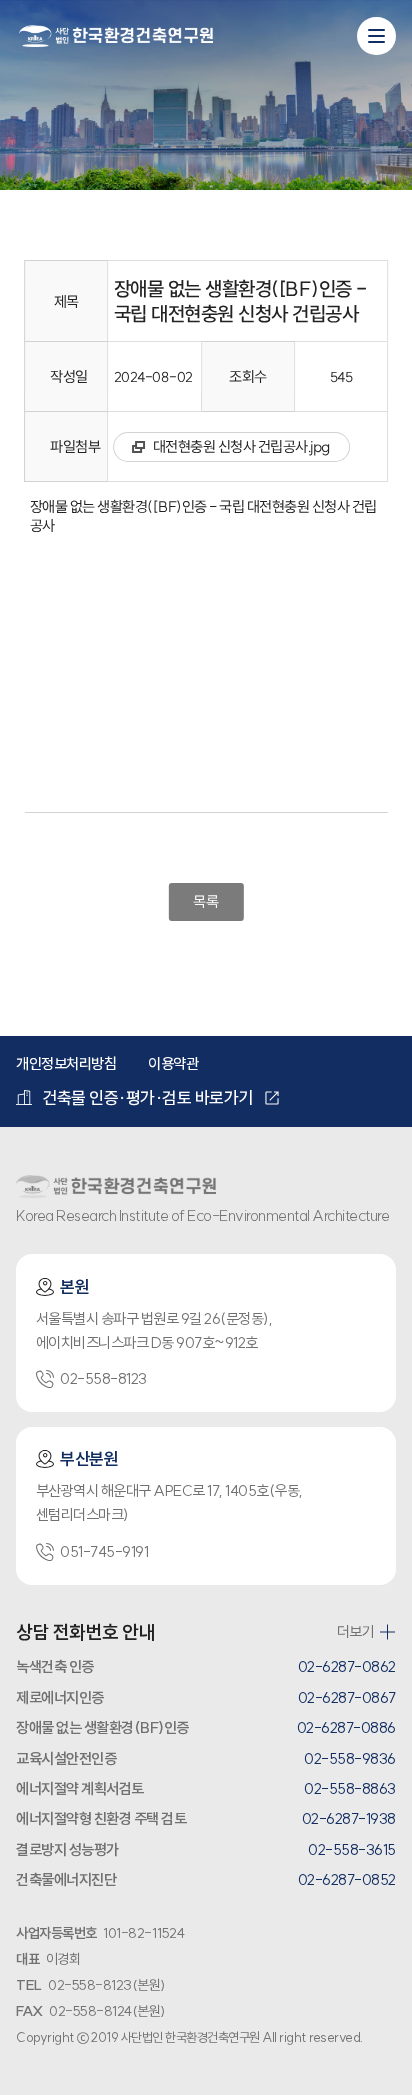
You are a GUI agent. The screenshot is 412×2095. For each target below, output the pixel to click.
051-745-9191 (104, 1551)
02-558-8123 (103, 1378)
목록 (205, 901)
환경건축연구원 (116, 37)
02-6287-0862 (347, 1666)
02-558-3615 (352, 1849)
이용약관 (173, 1063)
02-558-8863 (350, 1788)
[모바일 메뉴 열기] (376, 36)
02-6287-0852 (347, 1879)
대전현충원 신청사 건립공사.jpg (241, 446)
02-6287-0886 (346, 1727)
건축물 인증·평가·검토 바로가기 (147, 1097)
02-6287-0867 (347, 1697)
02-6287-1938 (349, 1818)
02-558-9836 (350, 1758)
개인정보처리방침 (66, 1063)
